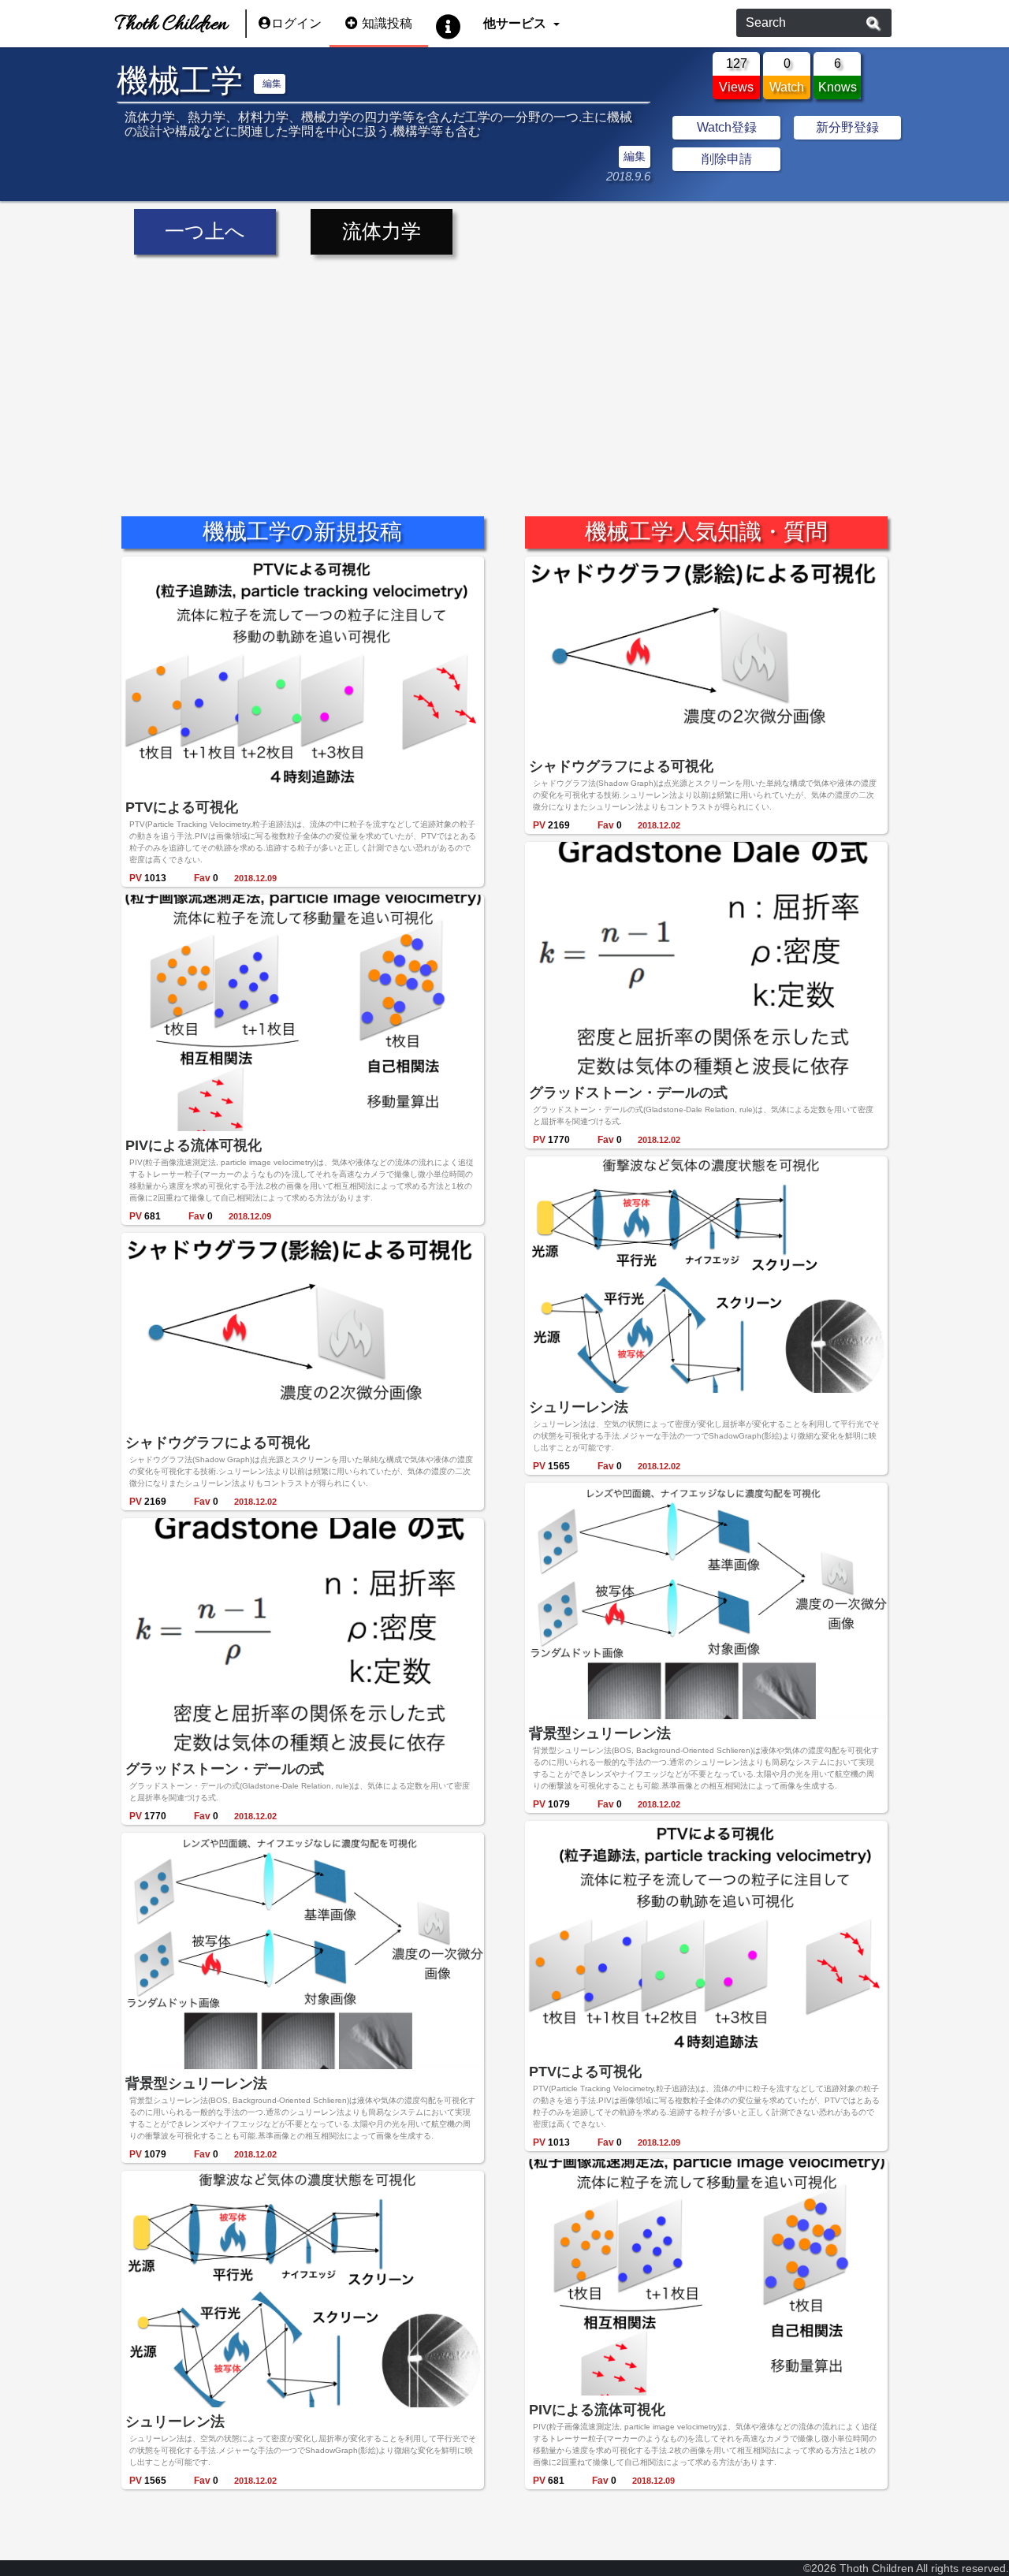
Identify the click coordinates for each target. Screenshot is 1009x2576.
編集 (272, 84)
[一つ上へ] (207, 210)
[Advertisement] (504, 374)
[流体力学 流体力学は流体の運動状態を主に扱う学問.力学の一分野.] (382, 210)
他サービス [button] (516, 23)
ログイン (296, 23)
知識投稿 (387, 23)
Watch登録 (727, 127)
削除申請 (727, 159)
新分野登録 (847, 127)
